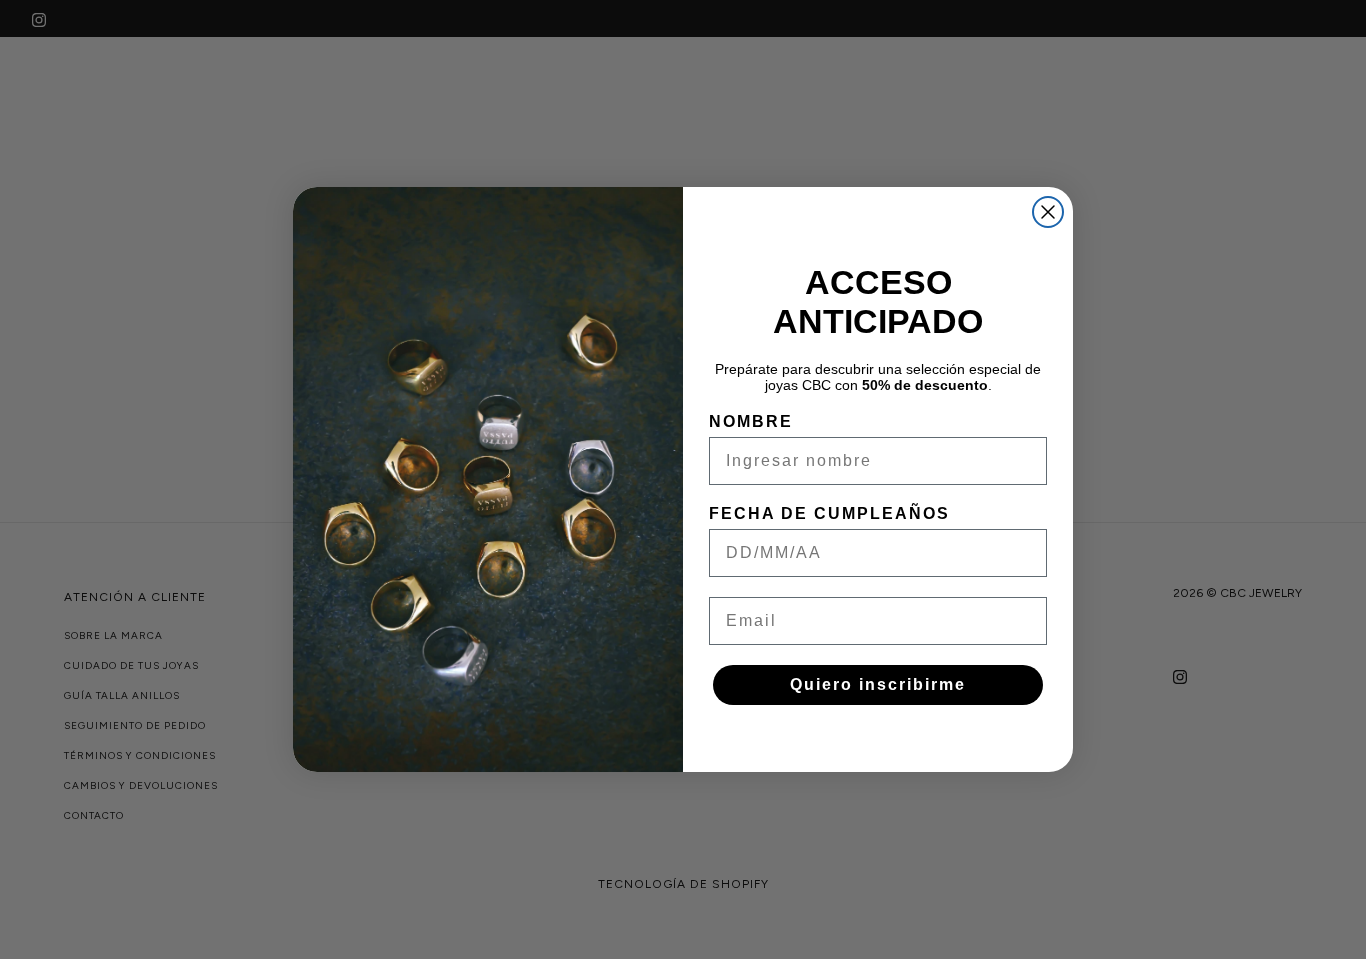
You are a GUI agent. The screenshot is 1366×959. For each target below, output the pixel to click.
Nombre (751, 421)
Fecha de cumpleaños (829, 513)
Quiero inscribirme (878, 684)
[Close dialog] (1048, 212)
